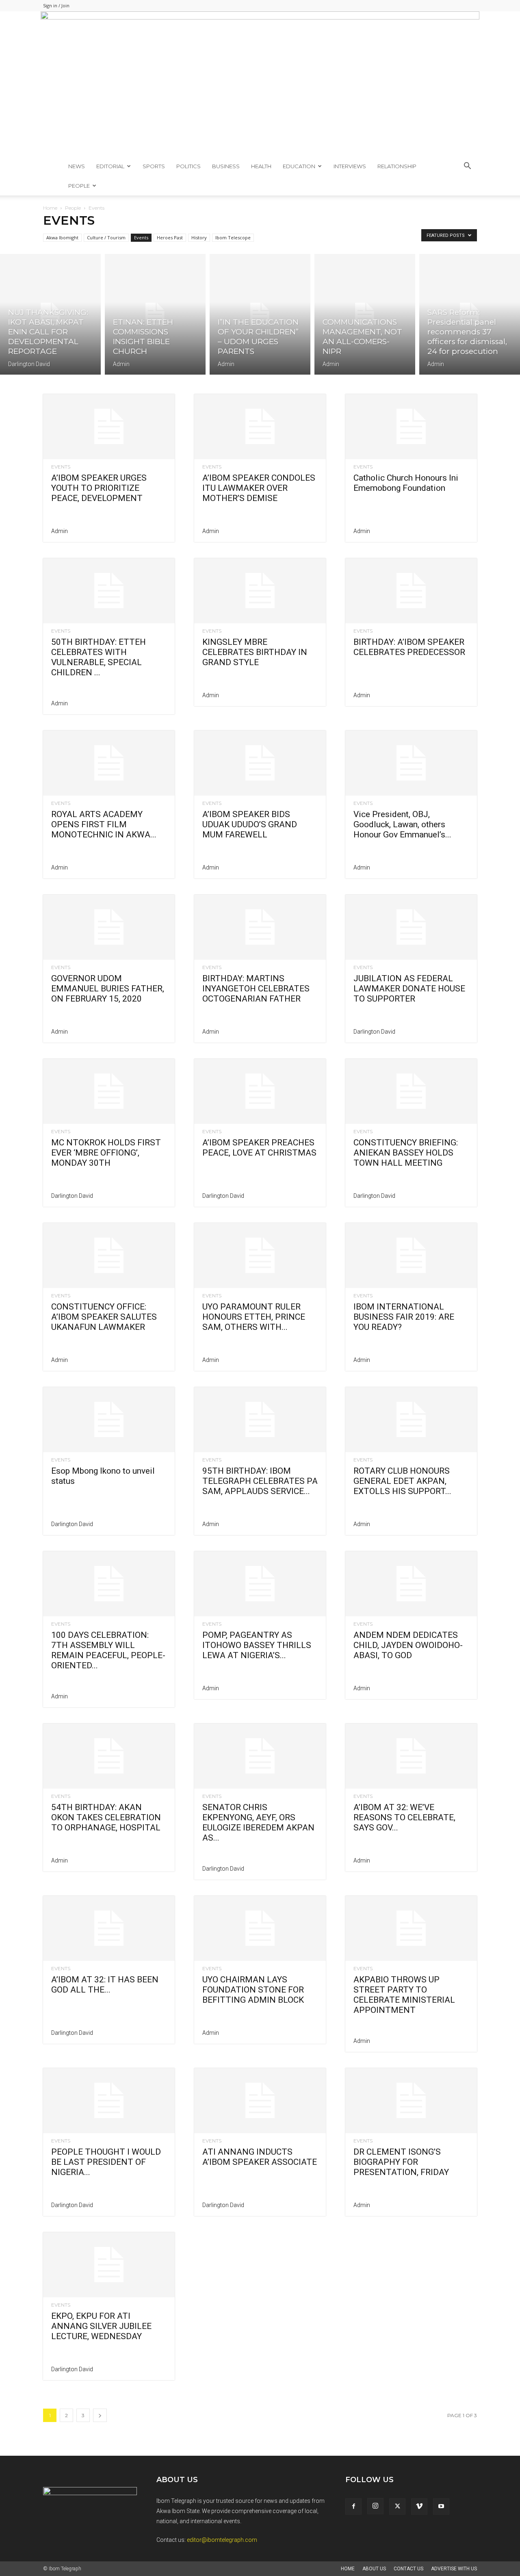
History (199, 237)
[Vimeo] (419, 2507)
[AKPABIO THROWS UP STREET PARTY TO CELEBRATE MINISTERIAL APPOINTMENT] (411, 1928)
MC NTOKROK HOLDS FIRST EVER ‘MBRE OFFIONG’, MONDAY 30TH (106, 1153)
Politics (188, 166)
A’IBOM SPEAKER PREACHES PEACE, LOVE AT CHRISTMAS (259, 1148)
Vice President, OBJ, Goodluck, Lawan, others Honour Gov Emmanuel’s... (402, 824)
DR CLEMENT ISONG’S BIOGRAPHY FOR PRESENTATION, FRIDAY (401, 2162)
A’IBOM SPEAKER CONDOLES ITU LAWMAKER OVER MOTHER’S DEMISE (259, 488)
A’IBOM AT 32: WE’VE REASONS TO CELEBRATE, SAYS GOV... (404, 1817)
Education (299, 166)
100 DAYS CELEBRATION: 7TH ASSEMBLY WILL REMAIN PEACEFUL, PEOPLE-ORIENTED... (108, 1650)
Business (226, 166)
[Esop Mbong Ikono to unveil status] (109, 1420)
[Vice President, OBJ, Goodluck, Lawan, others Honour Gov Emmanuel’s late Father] (411, 763)
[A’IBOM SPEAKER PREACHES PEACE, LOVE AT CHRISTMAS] (260, 1091)
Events (141, 237)
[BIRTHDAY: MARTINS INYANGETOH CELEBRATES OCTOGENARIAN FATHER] (260, 927)
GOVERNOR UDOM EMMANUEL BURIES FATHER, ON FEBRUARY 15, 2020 (108, 989)
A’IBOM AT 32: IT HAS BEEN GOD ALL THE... (105, 1985)
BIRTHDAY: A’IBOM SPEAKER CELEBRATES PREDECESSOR (409, 647)
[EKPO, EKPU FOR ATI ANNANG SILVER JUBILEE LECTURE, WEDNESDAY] (109, 2265)
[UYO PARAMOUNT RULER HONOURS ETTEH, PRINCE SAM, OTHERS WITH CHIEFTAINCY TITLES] (260, 1255)
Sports (154, 166)
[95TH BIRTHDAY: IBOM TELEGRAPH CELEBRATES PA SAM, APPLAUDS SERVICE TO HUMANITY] (260, 1420)
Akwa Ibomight (62, 237)
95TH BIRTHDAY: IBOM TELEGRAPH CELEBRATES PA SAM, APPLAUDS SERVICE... (260, 1481)
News (77, 166)
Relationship (397, 166)
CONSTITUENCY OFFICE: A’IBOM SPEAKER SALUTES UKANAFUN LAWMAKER (104, 1317)
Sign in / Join (56, 5)
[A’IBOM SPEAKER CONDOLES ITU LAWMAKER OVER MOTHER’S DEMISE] (260, 427)
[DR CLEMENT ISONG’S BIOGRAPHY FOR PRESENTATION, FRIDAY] (411, 2101)
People (79, 186)
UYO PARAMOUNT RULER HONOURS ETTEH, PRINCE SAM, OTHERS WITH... (254, 1317)
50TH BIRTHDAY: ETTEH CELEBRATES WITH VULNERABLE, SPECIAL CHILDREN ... (99, 657)
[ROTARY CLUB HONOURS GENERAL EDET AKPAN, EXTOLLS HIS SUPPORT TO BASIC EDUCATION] (411, 1420)
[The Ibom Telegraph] (260, 84)
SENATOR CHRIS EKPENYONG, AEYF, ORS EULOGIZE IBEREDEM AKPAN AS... (258, 1822)
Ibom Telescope (233, 237)
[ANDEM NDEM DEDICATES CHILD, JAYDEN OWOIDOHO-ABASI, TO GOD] (411, 1584)
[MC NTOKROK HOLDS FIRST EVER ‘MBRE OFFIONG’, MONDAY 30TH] (109, 1091)
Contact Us (408, 2569)
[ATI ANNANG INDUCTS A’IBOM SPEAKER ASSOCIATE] (260, 2101)
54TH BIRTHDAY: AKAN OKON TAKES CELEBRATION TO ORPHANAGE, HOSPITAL (106, 1817)
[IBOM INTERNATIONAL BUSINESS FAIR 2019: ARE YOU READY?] (411, 1255)
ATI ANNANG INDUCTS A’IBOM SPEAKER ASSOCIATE (260, 2157)
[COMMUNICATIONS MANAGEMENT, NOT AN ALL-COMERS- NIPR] (365, 314)
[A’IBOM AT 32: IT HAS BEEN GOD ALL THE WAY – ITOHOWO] (109, 1928)
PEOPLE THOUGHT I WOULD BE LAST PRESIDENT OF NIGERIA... (106, 2162)
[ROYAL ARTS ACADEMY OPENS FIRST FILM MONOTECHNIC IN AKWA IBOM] (109, 763)
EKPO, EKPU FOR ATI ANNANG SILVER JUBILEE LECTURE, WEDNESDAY (101, 2326)
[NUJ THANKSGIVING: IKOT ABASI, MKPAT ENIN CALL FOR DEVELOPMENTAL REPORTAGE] (50, 314)
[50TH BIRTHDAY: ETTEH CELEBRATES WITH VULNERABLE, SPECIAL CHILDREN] (109, 591)
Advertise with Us (454, 2569)
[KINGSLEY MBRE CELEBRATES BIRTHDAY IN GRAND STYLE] (260, 591)
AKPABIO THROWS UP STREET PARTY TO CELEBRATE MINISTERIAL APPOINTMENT (404, 1995)
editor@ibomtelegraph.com (222, 2540)
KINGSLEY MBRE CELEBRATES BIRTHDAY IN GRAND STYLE (255, 652)
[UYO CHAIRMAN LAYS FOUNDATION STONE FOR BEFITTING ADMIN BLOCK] (260, 1928)
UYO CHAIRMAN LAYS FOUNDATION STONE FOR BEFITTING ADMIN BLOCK (253, 1990)
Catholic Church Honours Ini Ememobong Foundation (406, 483)
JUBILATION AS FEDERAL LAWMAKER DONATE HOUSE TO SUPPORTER (409, 989)
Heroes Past (170, 237)
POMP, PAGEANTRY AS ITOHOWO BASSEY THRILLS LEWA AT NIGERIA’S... (257, 1645)
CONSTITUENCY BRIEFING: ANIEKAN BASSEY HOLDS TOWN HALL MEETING (406, 1153)
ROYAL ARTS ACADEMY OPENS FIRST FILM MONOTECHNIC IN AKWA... (104, 824)
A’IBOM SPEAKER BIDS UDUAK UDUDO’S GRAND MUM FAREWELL (250, 824)
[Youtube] (441, 2507)
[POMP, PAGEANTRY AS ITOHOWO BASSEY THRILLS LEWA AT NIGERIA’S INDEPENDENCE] (260, 1584)
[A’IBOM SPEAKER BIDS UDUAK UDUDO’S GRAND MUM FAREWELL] (260, 763)
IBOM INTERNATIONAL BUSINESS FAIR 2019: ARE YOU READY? (404, 1317)
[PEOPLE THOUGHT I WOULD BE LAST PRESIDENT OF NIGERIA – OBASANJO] (109, 2101)
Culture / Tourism (106, 237)
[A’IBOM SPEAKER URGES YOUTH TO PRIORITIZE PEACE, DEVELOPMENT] (109, 427)
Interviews (350, 166)
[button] (467, 167)
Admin (121, 364)
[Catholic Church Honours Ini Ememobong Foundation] (411, 427)
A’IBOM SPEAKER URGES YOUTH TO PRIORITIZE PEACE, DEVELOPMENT (99, 488)
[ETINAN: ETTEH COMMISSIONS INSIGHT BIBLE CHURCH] (155, 314)
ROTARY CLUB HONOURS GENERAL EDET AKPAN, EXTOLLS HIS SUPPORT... (402, 1481)
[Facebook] (353, 2507)
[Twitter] (397, 2507)
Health (261, 166)
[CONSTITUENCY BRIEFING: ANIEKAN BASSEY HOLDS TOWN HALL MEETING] (411, 1091)
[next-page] (100, 2415)
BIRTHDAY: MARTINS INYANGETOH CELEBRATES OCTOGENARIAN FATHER (256, 989)
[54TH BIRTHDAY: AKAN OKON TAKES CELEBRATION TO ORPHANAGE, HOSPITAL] (109, 1756)
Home (50, 208)
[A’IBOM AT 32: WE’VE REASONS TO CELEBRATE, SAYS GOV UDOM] (411, 1756)
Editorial (110, 166)
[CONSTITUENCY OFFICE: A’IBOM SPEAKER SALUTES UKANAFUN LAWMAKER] (109, 1255)
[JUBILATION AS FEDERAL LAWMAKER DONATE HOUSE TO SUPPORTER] (411, 927)
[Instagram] (375, 2506)
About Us (374, 2569)
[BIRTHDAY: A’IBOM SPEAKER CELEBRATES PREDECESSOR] (411, 591)
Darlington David (29, 364)
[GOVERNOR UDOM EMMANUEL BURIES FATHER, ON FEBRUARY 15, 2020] (109, 927)
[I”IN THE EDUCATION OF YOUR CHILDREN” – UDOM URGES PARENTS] (260, 314)
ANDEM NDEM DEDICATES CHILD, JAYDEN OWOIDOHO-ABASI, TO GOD (408, 1645)
